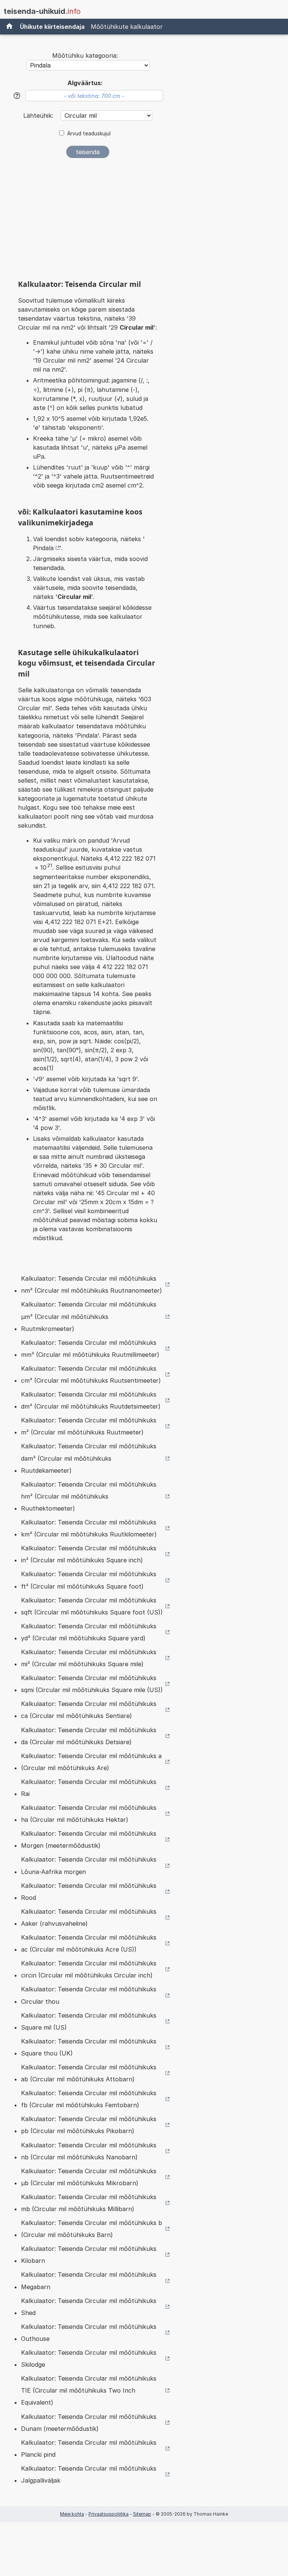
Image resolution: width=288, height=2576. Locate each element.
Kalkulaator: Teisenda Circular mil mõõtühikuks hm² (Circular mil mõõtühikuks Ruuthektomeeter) (89, 1496)
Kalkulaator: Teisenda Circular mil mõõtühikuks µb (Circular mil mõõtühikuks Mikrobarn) (89, 2177)
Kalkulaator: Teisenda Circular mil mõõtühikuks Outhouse (89, 2333)
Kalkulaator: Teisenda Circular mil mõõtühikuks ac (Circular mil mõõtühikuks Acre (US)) (89, 1943)
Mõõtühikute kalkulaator (127, 27)
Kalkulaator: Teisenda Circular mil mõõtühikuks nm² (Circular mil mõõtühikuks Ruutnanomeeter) (91, 1284)
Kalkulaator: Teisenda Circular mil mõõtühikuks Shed (89, 2307)
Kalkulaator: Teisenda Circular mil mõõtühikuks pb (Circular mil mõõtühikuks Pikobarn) (89, 2125)
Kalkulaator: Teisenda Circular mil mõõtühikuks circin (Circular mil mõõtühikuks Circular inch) (89, 1969)
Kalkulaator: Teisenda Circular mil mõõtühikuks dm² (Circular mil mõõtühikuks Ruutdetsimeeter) (91, 1400)
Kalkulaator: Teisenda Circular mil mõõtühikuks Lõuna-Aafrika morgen (89, 1865)
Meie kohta (72, 2514)
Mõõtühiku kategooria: (85, 56)
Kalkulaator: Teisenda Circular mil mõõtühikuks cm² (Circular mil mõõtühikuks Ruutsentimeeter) (91, 1374)
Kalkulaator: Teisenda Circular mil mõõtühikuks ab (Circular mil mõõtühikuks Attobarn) (89, 2073)
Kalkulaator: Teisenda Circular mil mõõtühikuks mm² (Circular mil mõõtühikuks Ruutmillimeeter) (90, 1349)
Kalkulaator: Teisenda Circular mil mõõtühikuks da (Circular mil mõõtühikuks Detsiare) (89, 1736)
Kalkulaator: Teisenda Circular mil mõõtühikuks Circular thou (89, 1995)
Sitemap (142, 2514)
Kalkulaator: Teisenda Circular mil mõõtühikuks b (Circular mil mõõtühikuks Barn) (91, 2229)
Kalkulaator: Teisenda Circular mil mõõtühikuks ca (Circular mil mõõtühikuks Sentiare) (89, 1710)
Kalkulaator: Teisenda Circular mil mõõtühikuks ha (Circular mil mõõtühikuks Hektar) (89, 1814)
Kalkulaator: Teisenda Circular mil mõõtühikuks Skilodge (89, 2358)
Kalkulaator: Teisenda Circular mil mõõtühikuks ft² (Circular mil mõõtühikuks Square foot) (89, 1580)
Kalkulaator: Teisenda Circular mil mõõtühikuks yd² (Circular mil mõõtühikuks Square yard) (89, 1632)
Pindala (43, 548)
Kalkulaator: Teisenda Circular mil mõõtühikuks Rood (89, 1892)
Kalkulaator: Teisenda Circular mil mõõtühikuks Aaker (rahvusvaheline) (89, 1917)
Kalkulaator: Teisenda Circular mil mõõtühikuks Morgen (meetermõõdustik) (89, 1839)
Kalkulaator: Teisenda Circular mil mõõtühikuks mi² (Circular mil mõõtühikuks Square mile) (89, 1658)
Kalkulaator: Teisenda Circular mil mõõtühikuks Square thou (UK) (89, 2047)
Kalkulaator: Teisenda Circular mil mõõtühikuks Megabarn (89, 2280)
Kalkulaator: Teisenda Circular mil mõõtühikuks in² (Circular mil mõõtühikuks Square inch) (89, 1554)
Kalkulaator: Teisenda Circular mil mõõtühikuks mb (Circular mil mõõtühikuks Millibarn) (89, 2203)
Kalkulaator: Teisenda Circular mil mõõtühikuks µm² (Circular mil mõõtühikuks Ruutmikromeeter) (89, 1316)
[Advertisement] (88, 221)
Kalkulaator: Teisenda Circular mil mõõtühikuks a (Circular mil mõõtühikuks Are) (91, 1762)
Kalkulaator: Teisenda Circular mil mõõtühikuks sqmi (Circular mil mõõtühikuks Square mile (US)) (92, 1684)
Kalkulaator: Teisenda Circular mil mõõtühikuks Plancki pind (89, 2448)
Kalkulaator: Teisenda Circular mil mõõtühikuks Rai (89, 1788)
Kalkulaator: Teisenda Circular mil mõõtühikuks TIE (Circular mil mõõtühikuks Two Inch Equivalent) (89, 2390)
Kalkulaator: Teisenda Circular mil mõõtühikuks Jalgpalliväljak (89, 2474)
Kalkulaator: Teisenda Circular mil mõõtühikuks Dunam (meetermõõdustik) (89, 2423)
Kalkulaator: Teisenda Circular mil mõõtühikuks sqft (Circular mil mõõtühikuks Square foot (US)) (92, 1606)
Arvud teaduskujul (89, 134)
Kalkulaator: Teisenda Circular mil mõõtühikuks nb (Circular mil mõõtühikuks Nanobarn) (89, 2151)
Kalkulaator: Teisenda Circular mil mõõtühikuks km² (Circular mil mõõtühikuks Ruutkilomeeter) (89, 1528)
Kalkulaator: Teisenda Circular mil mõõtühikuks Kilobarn (89, 2255)
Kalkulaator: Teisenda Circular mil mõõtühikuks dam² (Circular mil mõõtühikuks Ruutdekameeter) (89, 1458)
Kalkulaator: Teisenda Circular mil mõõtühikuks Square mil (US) (89, 2021)
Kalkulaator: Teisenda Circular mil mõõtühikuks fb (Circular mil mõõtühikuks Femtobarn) (89, 2099)
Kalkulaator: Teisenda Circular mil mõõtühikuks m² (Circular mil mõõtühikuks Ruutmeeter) (89, 1426)
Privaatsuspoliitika (109, 2514)
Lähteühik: (39, 116)
